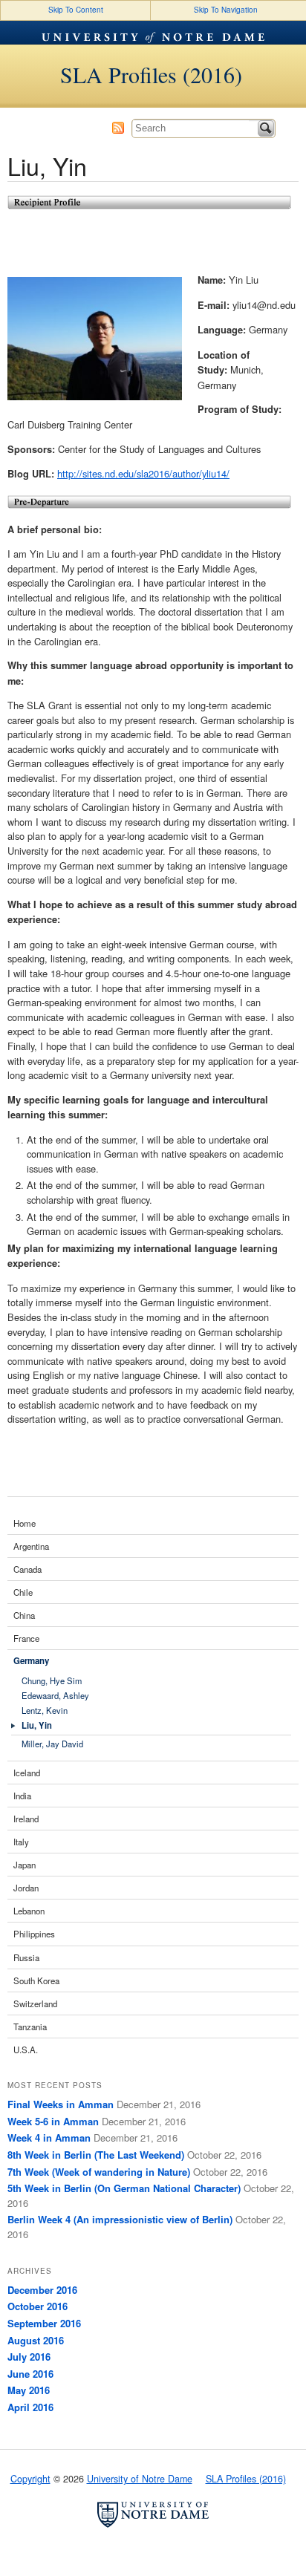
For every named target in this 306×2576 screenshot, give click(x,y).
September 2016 (44, 2323)
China (24, 1615)
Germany (31, 1661)
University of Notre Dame (153, 33)
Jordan (26, 1888)
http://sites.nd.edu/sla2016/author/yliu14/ (143, 473)
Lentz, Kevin (45, 1711)
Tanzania (30, 2026)
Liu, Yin (37, 1725)
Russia (26, 1957)
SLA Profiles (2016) (151, 74)
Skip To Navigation (226, 10)
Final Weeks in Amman (61, 2104)
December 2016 (42, 2290)
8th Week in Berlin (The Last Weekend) (96, 2155)
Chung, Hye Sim (52, 1681)
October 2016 (38, 2306)
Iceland (27, 1773)
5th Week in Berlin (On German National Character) (124, 2188)
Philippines (34, 1934)
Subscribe (118, 128)
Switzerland (35, 2003)
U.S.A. (26, 2050)
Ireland (26, 1819)
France (26, 1638)
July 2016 (29, 2357)
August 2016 (36, 2340)
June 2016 (30, 2374)
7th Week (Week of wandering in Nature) (99, 2172)
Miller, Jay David (52, 1744)
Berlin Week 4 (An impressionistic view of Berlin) (120, 2219)
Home (25, 1523)
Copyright (30, 2479)
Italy (21, 1842)
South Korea (36, 1980)
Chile (23, 1592)
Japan (25, 1865)
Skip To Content (76, 10)
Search (266, 128)
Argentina (31, 1546)
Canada (27, 1569)
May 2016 (29, 2390)
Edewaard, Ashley (55, 1696)
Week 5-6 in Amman (53, 2121)
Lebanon (29, 1911)
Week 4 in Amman (49, 2138)
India (22, 1796)
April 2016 (30, 2407)
